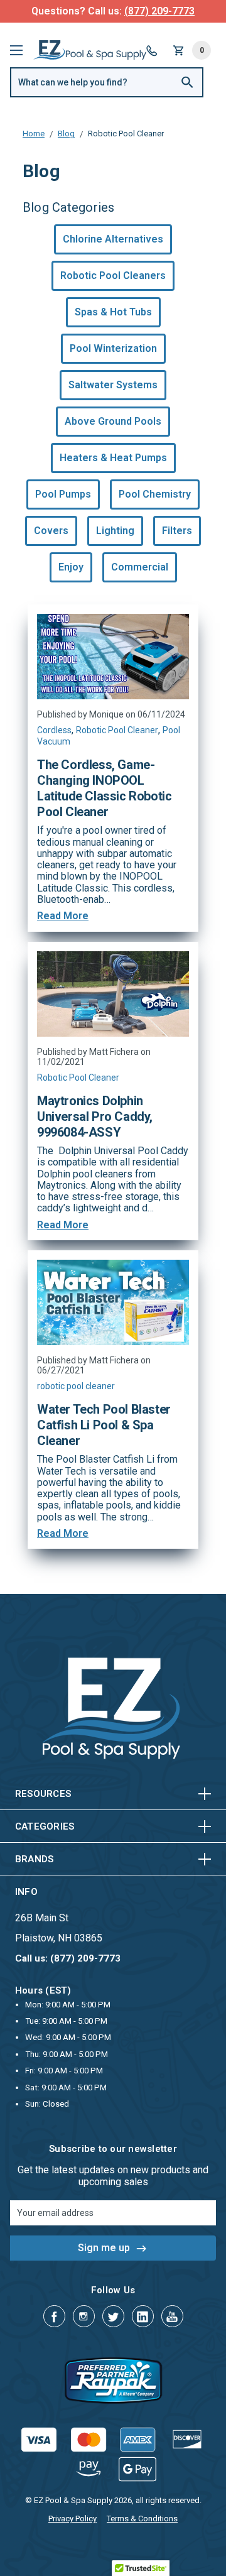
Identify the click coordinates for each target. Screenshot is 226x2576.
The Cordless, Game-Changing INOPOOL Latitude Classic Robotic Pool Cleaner (104, 788)
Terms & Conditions (142, 2519)
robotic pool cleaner (76, 1386)
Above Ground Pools (113, 421)
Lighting (115, 531)
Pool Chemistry (155, 494)
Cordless (54, 730)
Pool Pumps (63, 494)
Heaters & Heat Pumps (113, 458)
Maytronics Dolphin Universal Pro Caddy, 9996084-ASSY (95, 1116)
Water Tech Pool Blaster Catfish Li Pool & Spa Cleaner (104, 1425)
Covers (51, 531)
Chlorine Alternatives (113, 239)
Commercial (140, 567)
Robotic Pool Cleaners (113, 276)
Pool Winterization (113, 348)
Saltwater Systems (113, 385)
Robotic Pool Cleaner (117, 730)
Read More (63, 916)
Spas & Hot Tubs (113, 312)
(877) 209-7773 (159, 11)
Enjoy (71, 567)
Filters (177, 531)
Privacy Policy (73, 2519)
